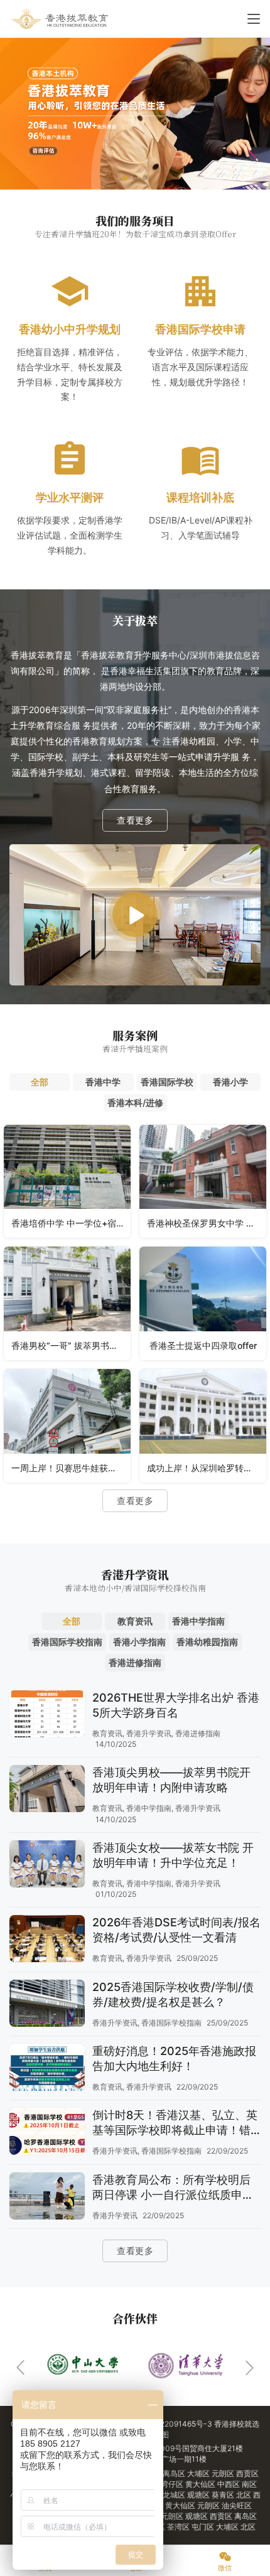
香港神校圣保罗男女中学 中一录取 (207, 1223)
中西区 (229, 2484)
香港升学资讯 (149, 1733)
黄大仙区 (201, 2484)
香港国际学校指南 (171, 2023)
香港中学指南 (149, 1808)
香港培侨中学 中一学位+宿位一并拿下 (71, 1223)
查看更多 (135, 820)
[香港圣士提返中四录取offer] (203, 1303)
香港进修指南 (198, 1733)
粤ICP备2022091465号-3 (168, 2424)
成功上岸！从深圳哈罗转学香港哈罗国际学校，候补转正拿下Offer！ (207, 1468)
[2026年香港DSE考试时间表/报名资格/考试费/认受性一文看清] (47, 1940)
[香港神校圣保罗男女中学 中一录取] (203, 1182)
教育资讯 (107, 1733)
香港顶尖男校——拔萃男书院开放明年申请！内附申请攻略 (171, 1780)
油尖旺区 (237, 2505)
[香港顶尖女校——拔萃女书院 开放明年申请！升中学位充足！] (47, 1865)
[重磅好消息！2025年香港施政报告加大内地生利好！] (47, 2069)
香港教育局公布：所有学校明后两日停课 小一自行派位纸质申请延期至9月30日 (173, 2188)
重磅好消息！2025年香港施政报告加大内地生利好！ (174, 2058)
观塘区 (199, 2495)
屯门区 (204, 2527)
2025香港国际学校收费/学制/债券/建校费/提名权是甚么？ (173, 1994)
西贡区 (247, 2473)
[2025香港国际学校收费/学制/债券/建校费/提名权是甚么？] (47, 2005)
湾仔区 (173, 2484)
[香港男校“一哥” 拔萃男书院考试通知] (67, 1303)
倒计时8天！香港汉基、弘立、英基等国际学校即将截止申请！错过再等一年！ (175, 2123)
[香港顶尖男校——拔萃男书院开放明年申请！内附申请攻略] (47, 1790)
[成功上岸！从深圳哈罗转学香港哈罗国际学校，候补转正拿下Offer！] (203, 1426)
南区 (249, 2484)
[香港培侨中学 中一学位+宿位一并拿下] (67, 1182)
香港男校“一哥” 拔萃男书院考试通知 (71, 1345)
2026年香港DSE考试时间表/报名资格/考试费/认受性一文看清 (176, 1930)
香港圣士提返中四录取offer (203, 1345)
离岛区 (175, 2473)
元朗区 (224, 2473)
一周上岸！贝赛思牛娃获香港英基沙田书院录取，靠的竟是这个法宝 (71, 1468)
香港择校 (229, 2424)
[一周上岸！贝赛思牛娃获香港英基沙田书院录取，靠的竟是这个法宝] (67, 1426)
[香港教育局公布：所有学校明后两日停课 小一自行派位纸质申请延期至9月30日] (47, 2198)
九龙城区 (171, 2495)
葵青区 (224, 2495)
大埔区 (199, 2473)
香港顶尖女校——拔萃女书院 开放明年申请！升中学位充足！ (173, 1855)
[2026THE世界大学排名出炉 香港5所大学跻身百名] (47, 1715)
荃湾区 (179, 2527)
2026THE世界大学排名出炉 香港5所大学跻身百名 (176, 1705)
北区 (245, 2495)
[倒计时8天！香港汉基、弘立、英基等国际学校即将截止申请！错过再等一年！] (47, 2133)
